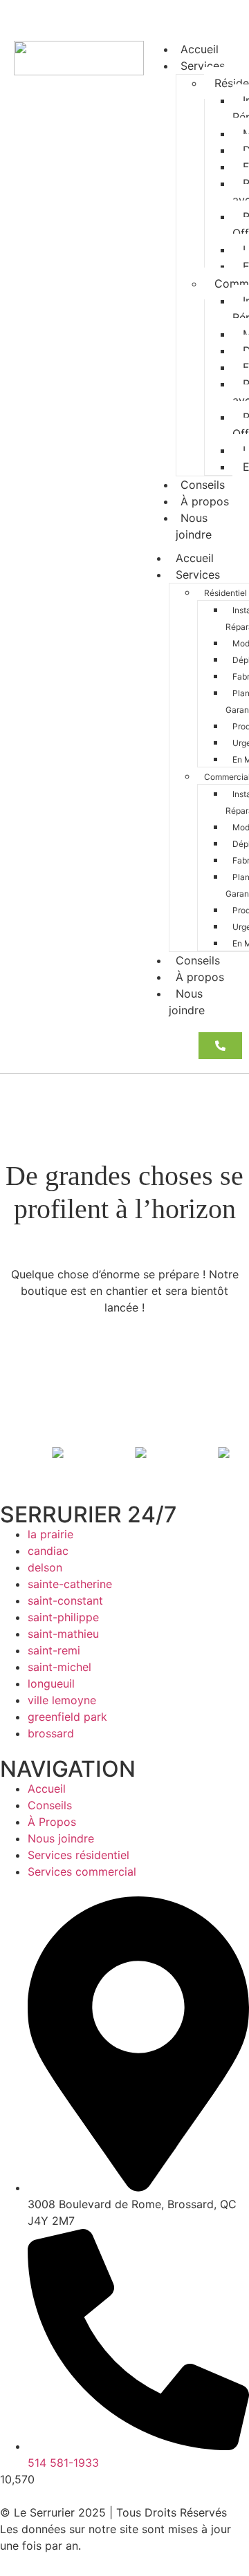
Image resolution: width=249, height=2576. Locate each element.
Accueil (195, 558)
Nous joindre (194, 526)
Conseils (198, 960)
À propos (200, 977)
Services (203, 66)
